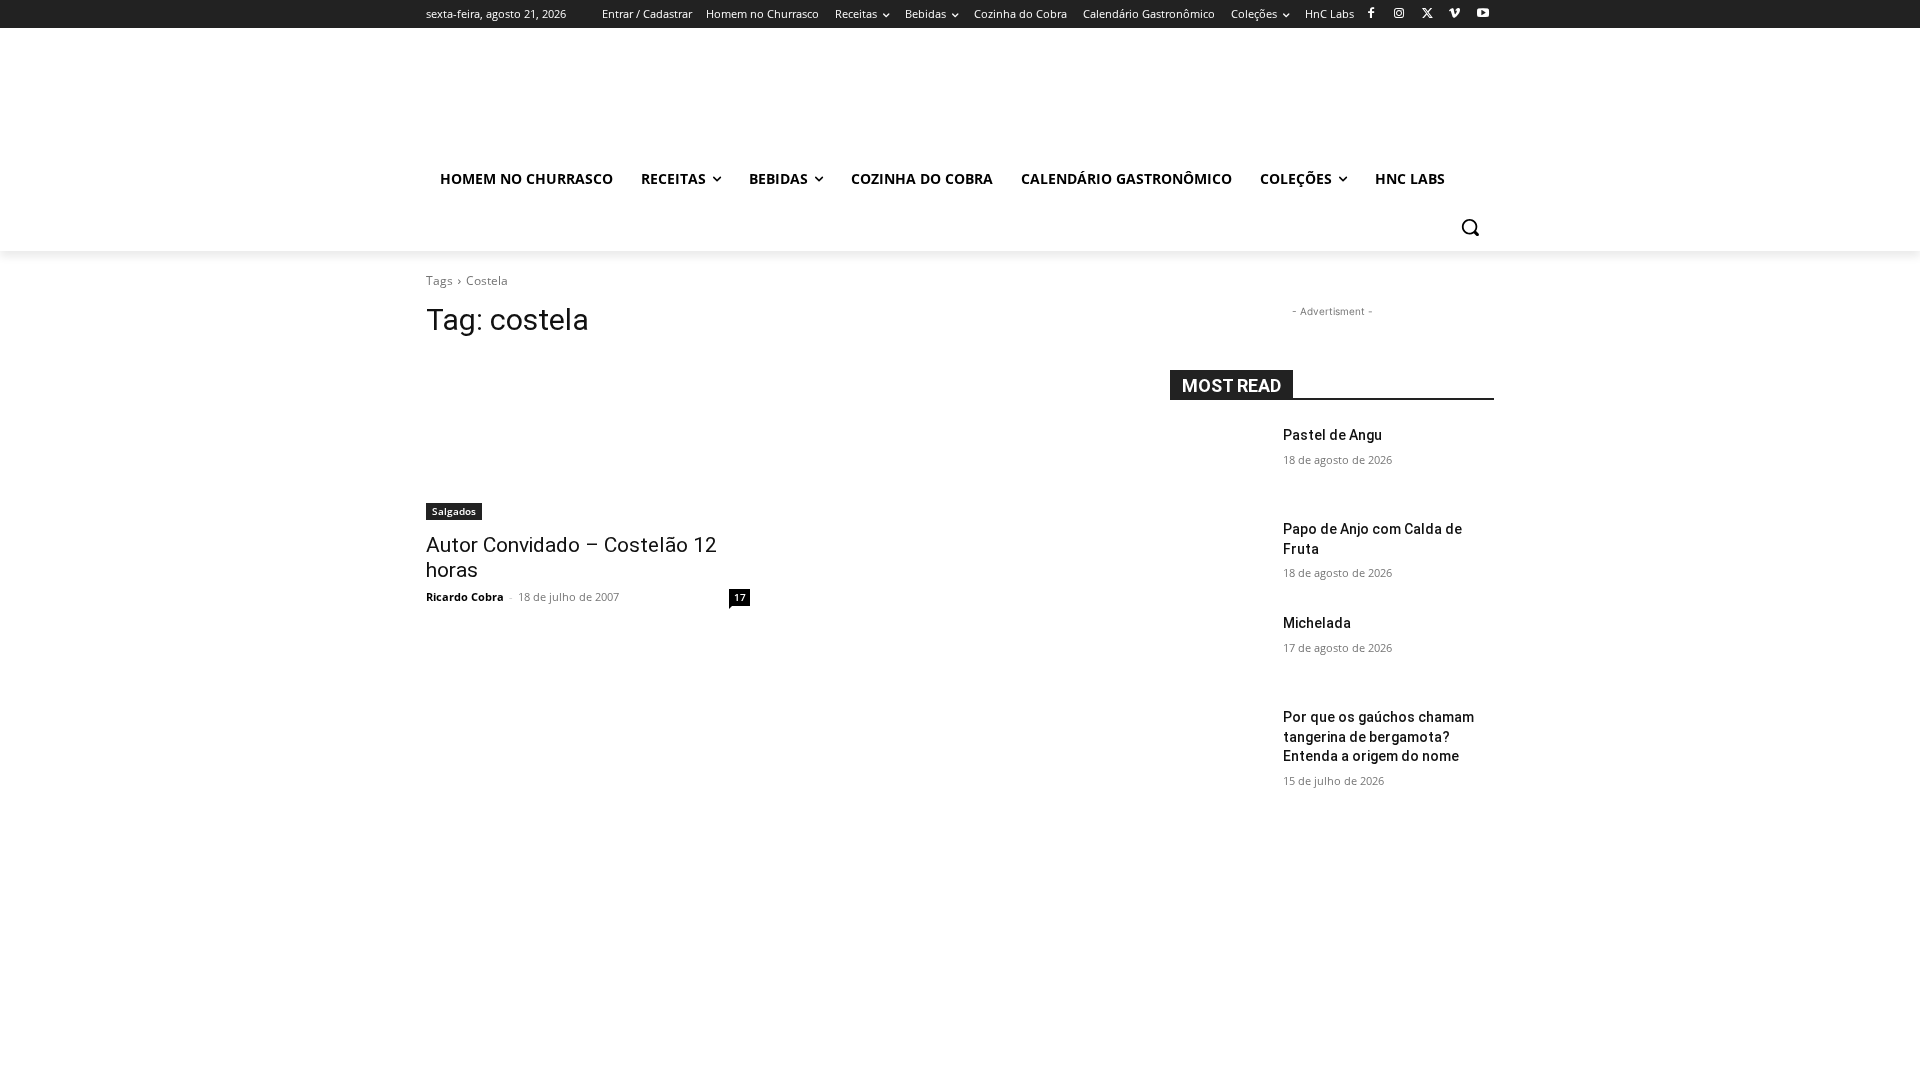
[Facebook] (1371, 14)
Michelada (1317, 623)
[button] (1470, 227)
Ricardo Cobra (465, 596)
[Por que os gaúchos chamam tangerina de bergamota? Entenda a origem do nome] (1218, 742)
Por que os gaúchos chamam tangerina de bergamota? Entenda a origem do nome (1378, 736)
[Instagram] (1399, 14)
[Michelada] (1218, 648)
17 (740, 597)
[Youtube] (1482, 14)
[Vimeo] (1454, 14)
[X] (1427, 14)
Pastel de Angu (1332, 435)
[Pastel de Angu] (1218, 460)
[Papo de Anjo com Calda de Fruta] (1218, 554)
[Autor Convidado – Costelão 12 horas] (588, 439)
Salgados (454, 511)
